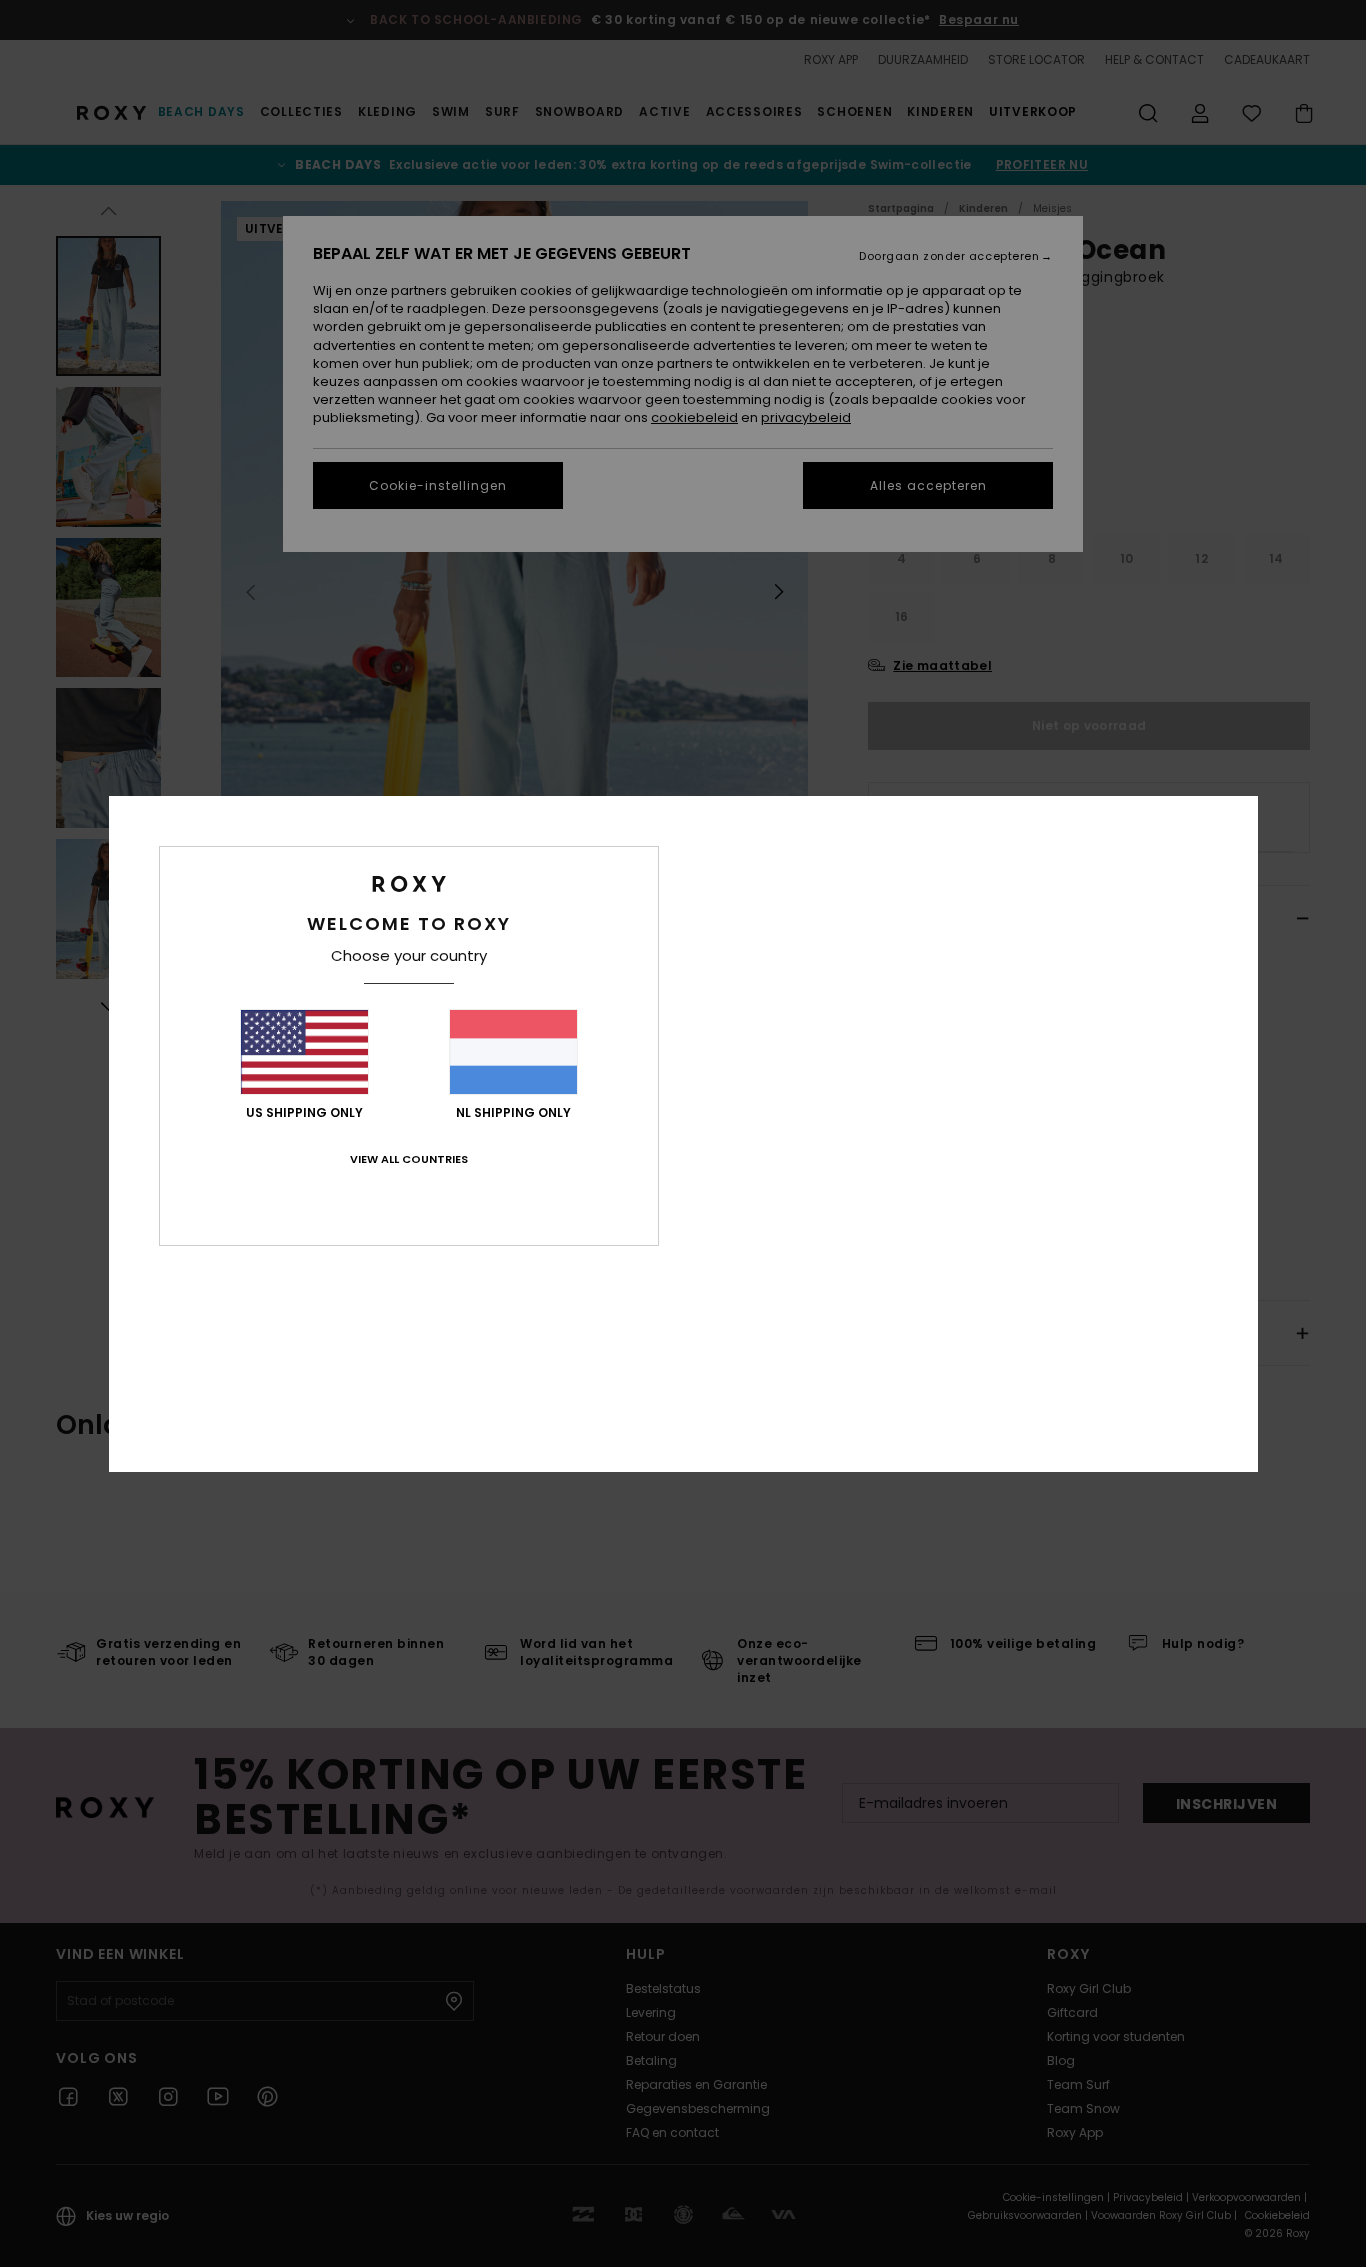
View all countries (409, 1159)
